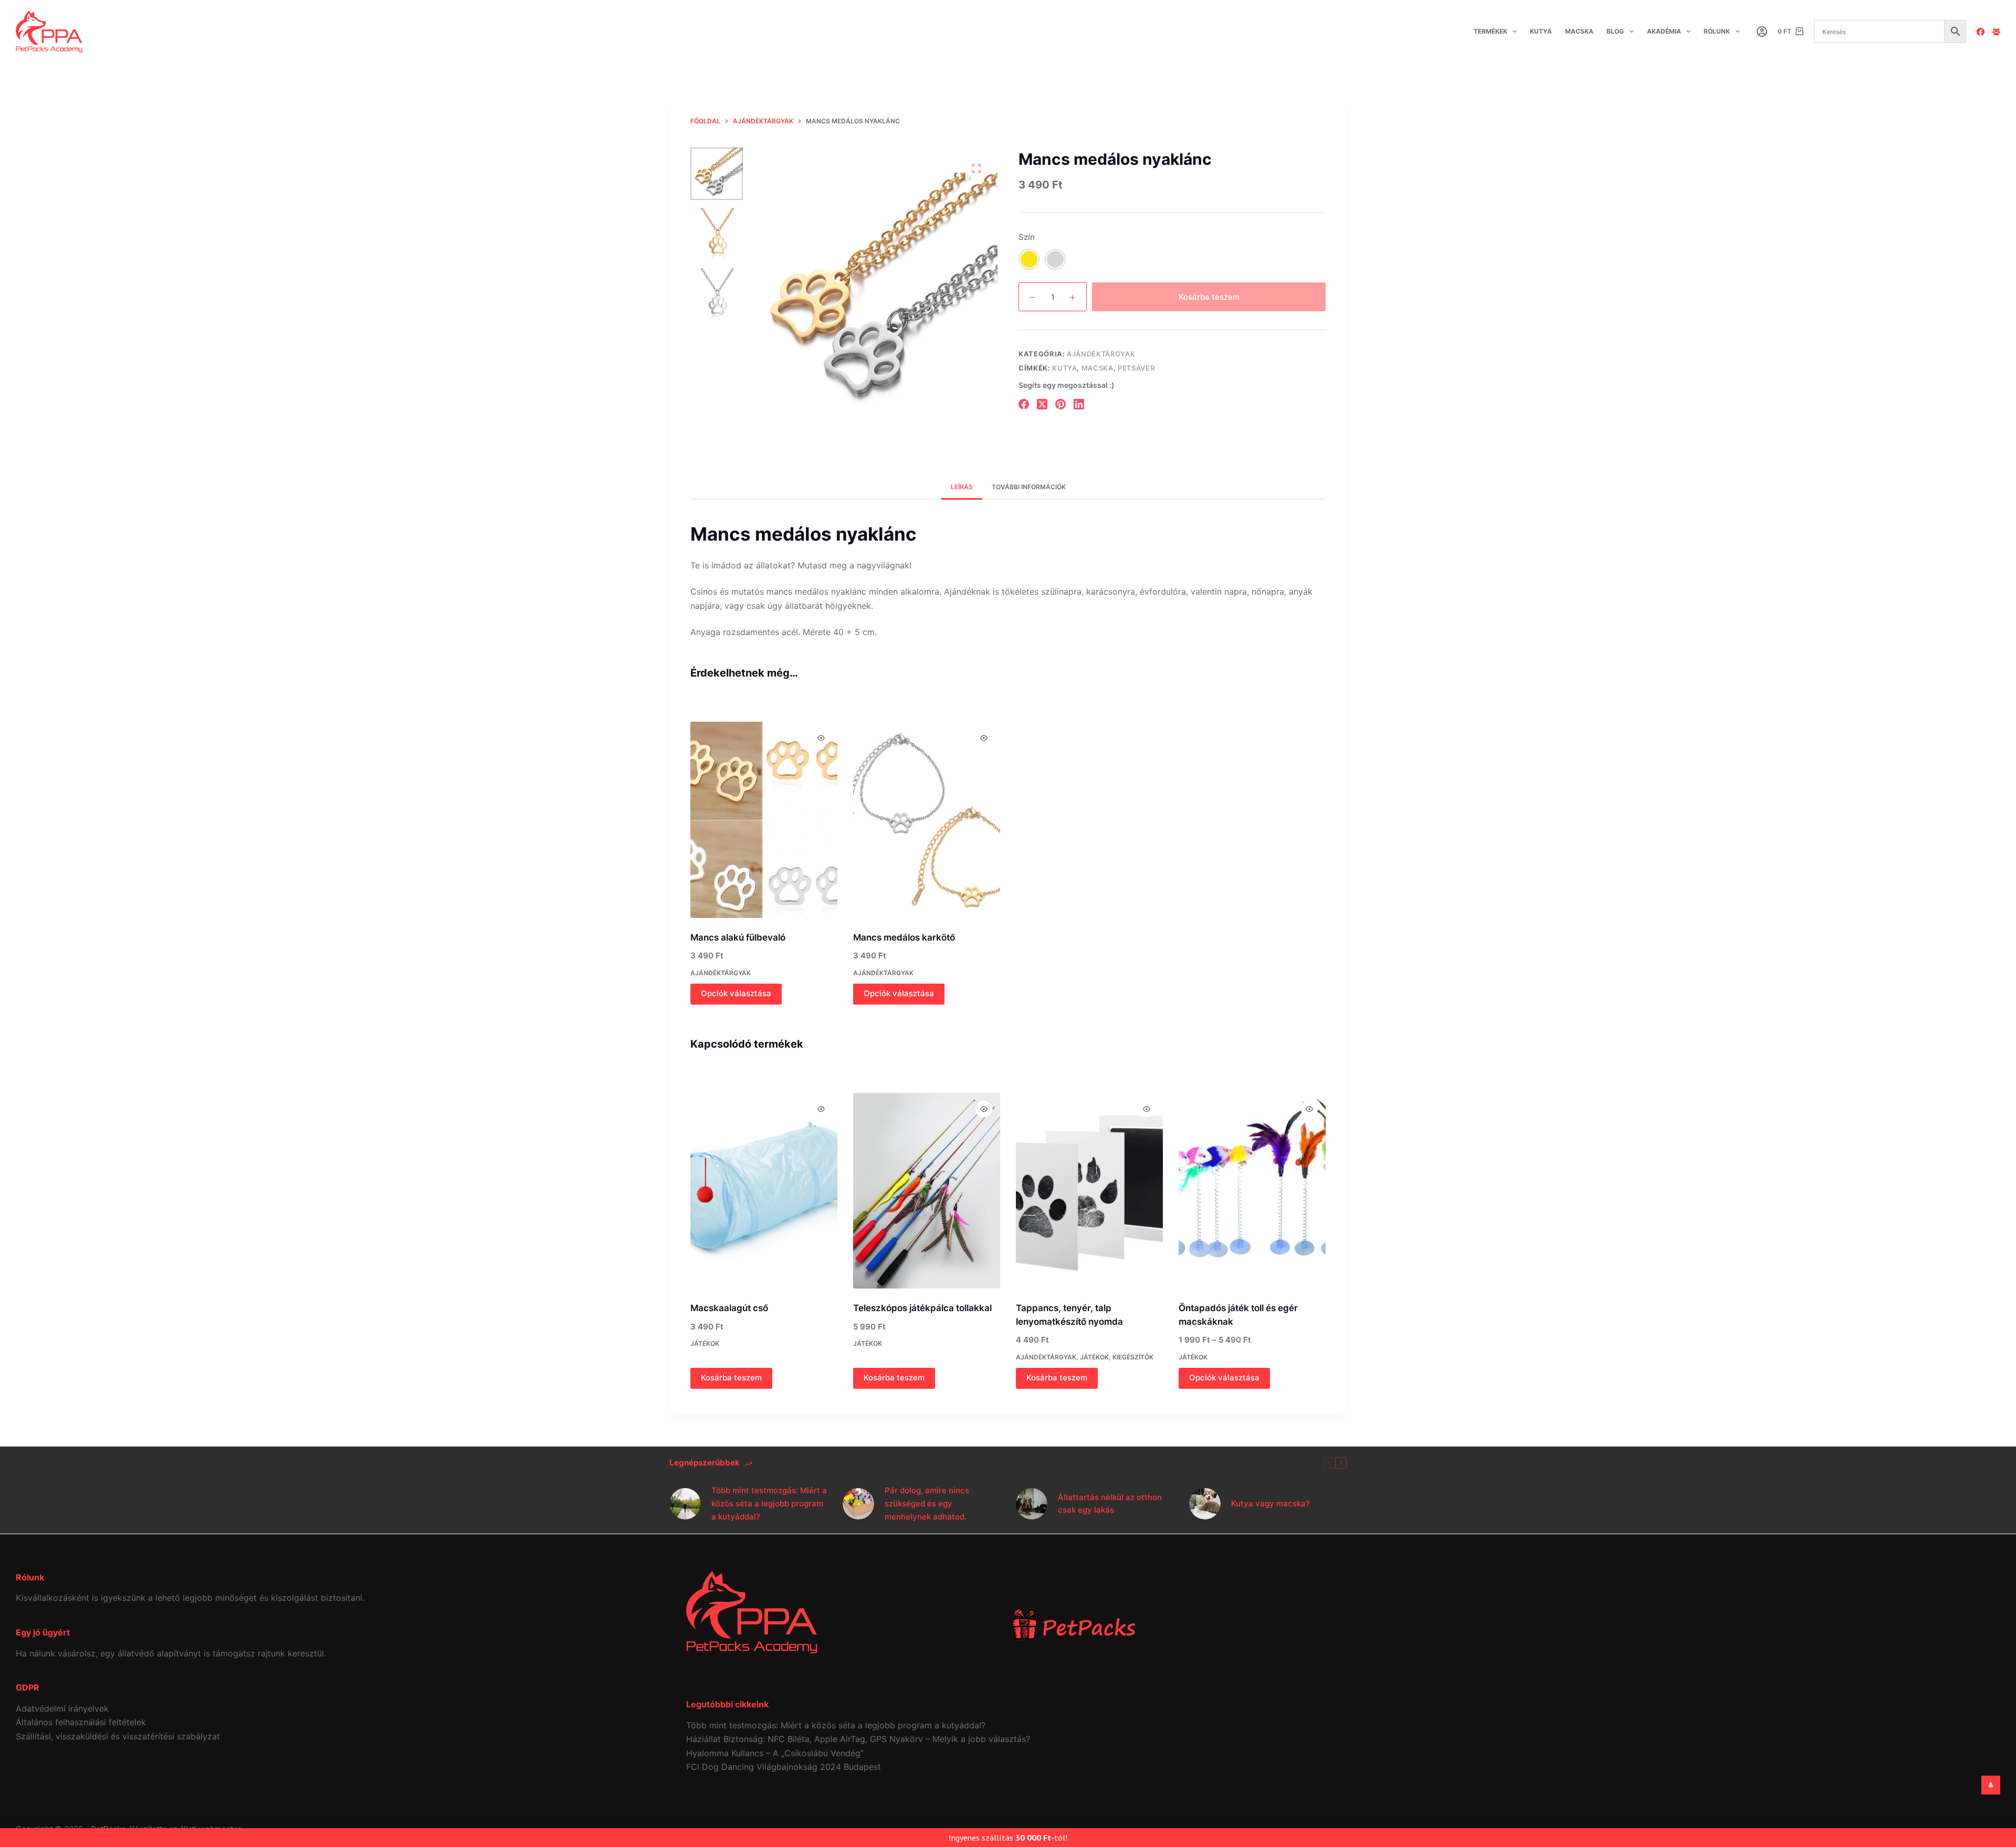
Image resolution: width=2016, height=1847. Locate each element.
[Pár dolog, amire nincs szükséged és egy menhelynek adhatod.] (858, 1504)
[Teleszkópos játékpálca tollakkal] (927, 1191)
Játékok (705, 1343)
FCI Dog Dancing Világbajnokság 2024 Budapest (784, 1767)
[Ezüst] (1055, 259)
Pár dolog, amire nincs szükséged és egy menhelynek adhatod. (927, 1503)
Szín (1027, 237)
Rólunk (1717, 31)
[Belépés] (1762, 31)
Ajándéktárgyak (1101, 354)
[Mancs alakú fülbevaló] (764, 820)
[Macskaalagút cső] (764, 1191)
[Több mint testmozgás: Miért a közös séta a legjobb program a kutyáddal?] (685, 1504)
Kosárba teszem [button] (731, 1378)
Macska (1579, 31)
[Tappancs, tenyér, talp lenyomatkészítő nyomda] (1089, 1191)
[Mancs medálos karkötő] (927, 820)
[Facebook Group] (1996, 32)
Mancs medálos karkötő (904, 937)
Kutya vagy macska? (1270, 1503)
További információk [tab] (1029, 487)
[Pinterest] (1060, 404)
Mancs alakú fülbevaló (738, 937)
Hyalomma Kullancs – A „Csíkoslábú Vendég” (775, 1753)
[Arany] (1029, 259)
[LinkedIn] (1079, 404)
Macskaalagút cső (729, 1308)
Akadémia (1664, 31)
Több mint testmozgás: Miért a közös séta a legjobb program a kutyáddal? (769, 1503)
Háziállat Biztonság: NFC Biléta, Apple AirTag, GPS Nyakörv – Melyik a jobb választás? (858, 1739)
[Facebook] (1981, 32)
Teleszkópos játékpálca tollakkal (922, 1308)
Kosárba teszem (1209, 297)
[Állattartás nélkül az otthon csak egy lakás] (1032, 1504)
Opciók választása (736, 993)
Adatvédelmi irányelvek (62, 1708)
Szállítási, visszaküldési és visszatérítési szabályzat (118, 1736)
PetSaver (1136, 368)
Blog (1615, 31)
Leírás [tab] (962, 487)
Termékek (1490, 31)
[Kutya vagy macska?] (1205, 1504)
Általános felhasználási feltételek (81, 1722)
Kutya (1541, 31)
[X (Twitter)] (1042, 404)
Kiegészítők (1133, 1357)
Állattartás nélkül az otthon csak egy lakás (1110, 1504)
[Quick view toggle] (821, 738)
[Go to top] (1991, 1785)
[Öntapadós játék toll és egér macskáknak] (1252, 1191)
